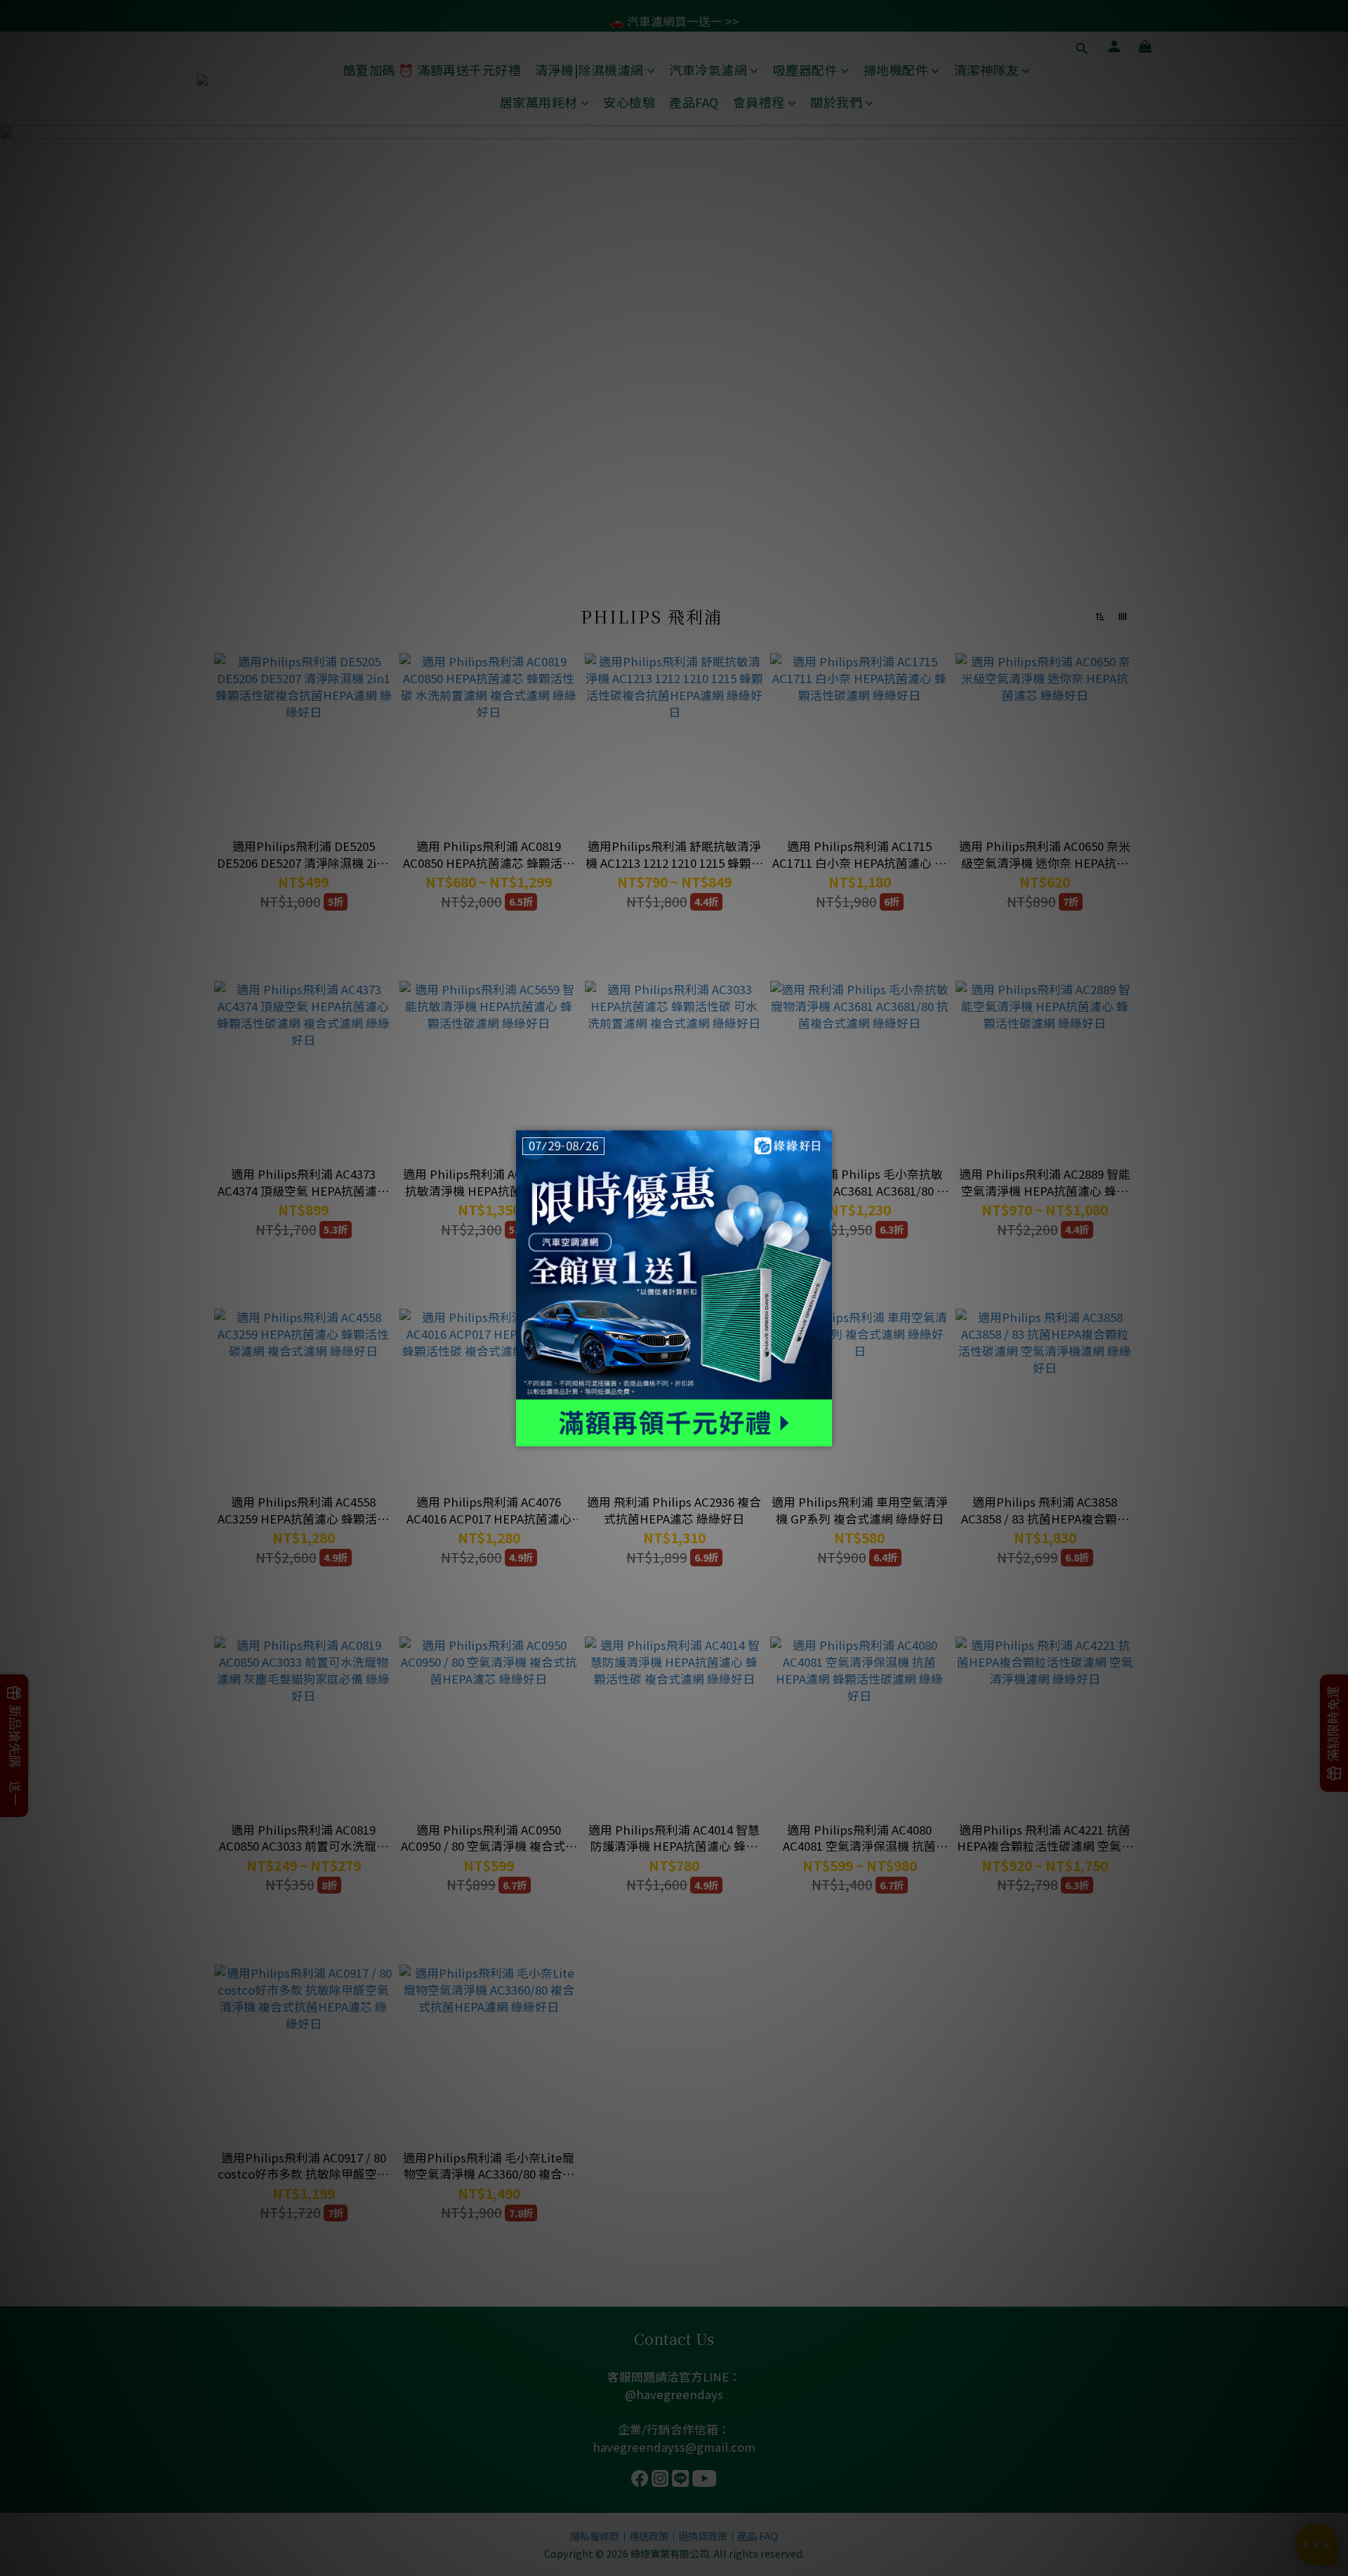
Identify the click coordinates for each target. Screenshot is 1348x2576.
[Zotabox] (823, 1434)
